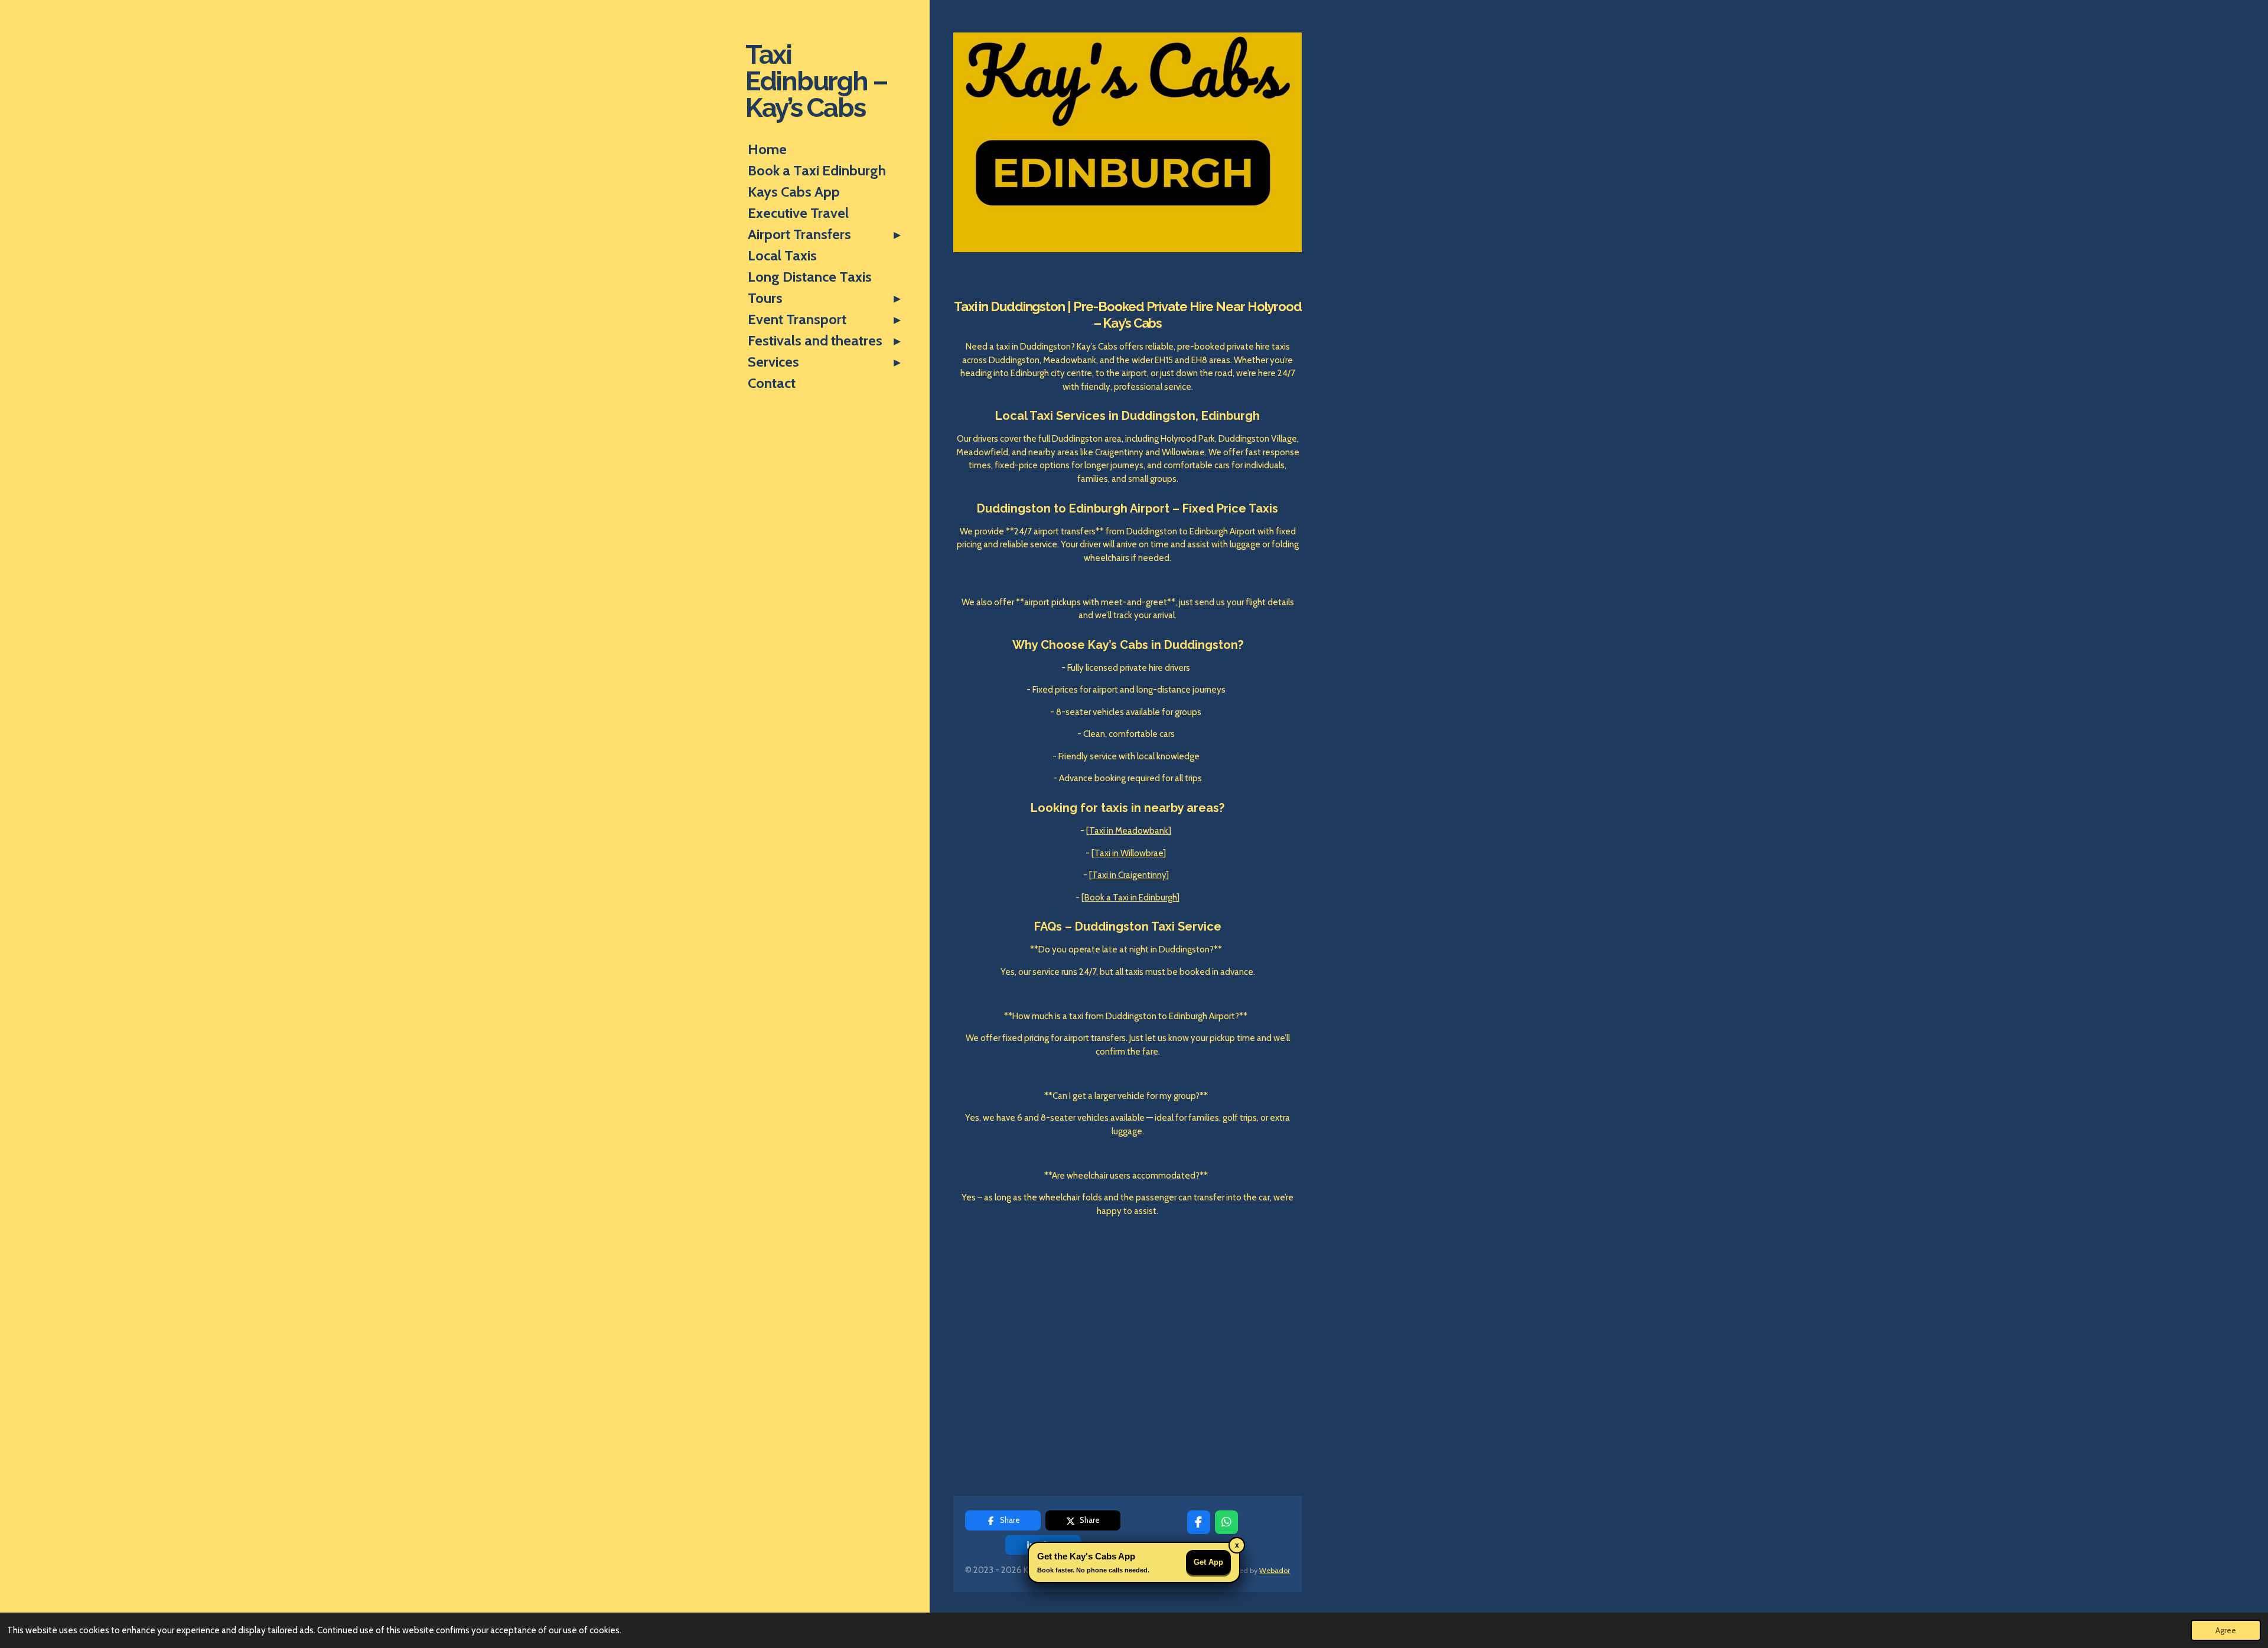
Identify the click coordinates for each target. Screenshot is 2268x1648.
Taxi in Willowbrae (1129, 853)
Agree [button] (2226, 1630)
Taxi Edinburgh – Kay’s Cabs (817, 81)
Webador (1275, 1570)
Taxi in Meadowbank (1129, 831)
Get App (1208, 1562)
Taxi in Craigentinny (1129, 875)
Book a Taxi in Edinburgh (1130, 898)
